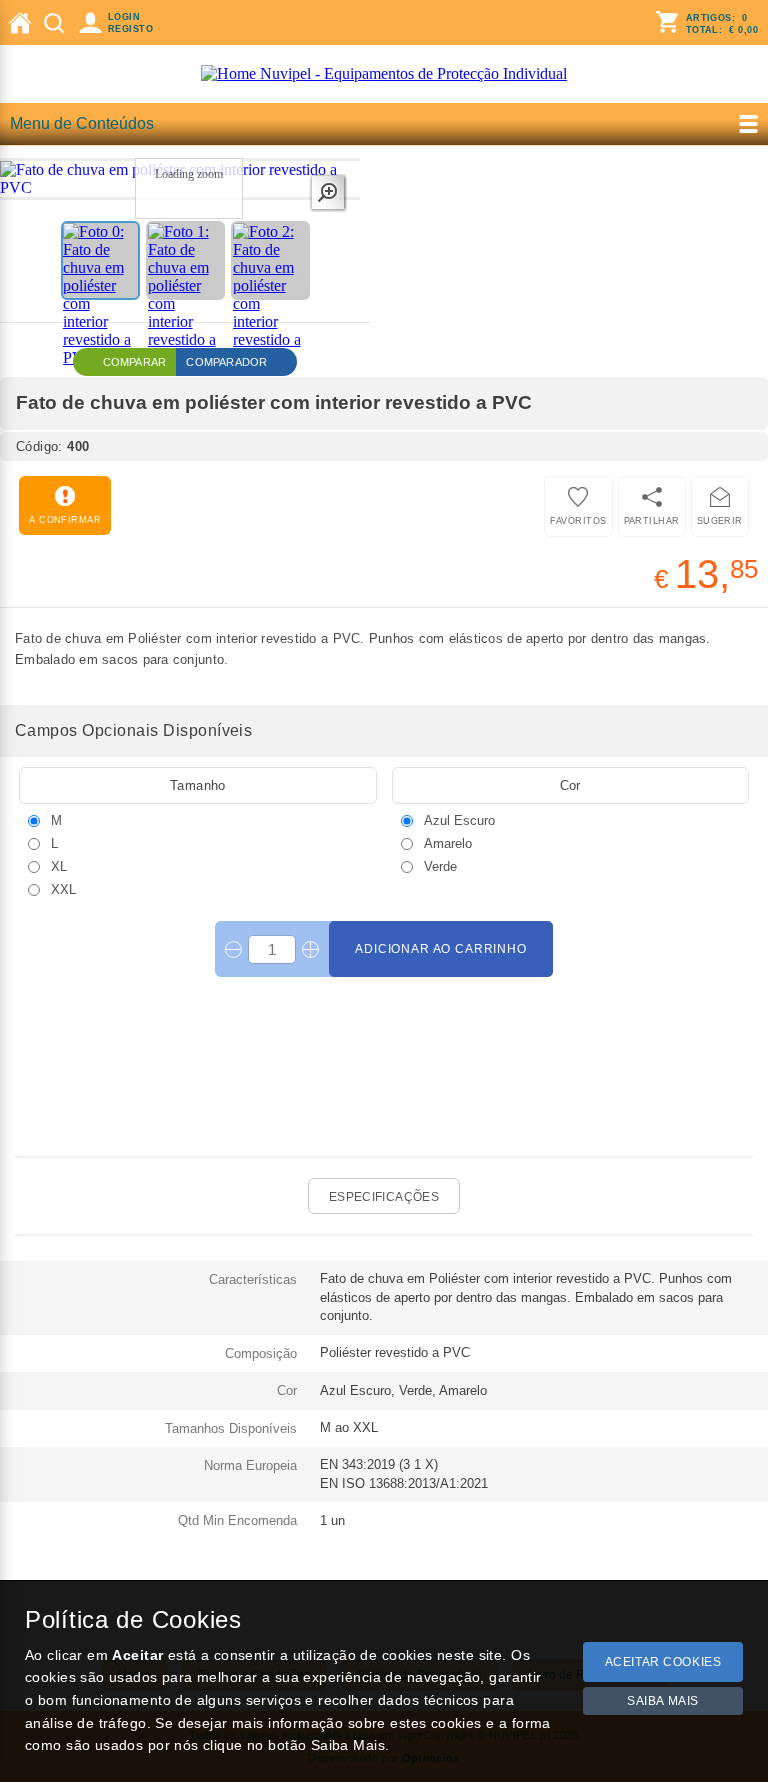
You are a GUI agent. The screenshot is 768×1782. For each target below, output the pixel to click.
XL (57, 866)
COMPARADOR (226, 362)
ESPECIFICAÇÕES (384, 1197)
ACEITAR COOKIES (663, 1662)
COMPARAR (135, 362)
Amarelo (446, 843)
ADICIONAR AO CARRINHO (441, 949)
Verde (438, 866)
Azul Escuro (457, 820)
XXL (61, 889)
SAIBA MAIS (663, 1701)
